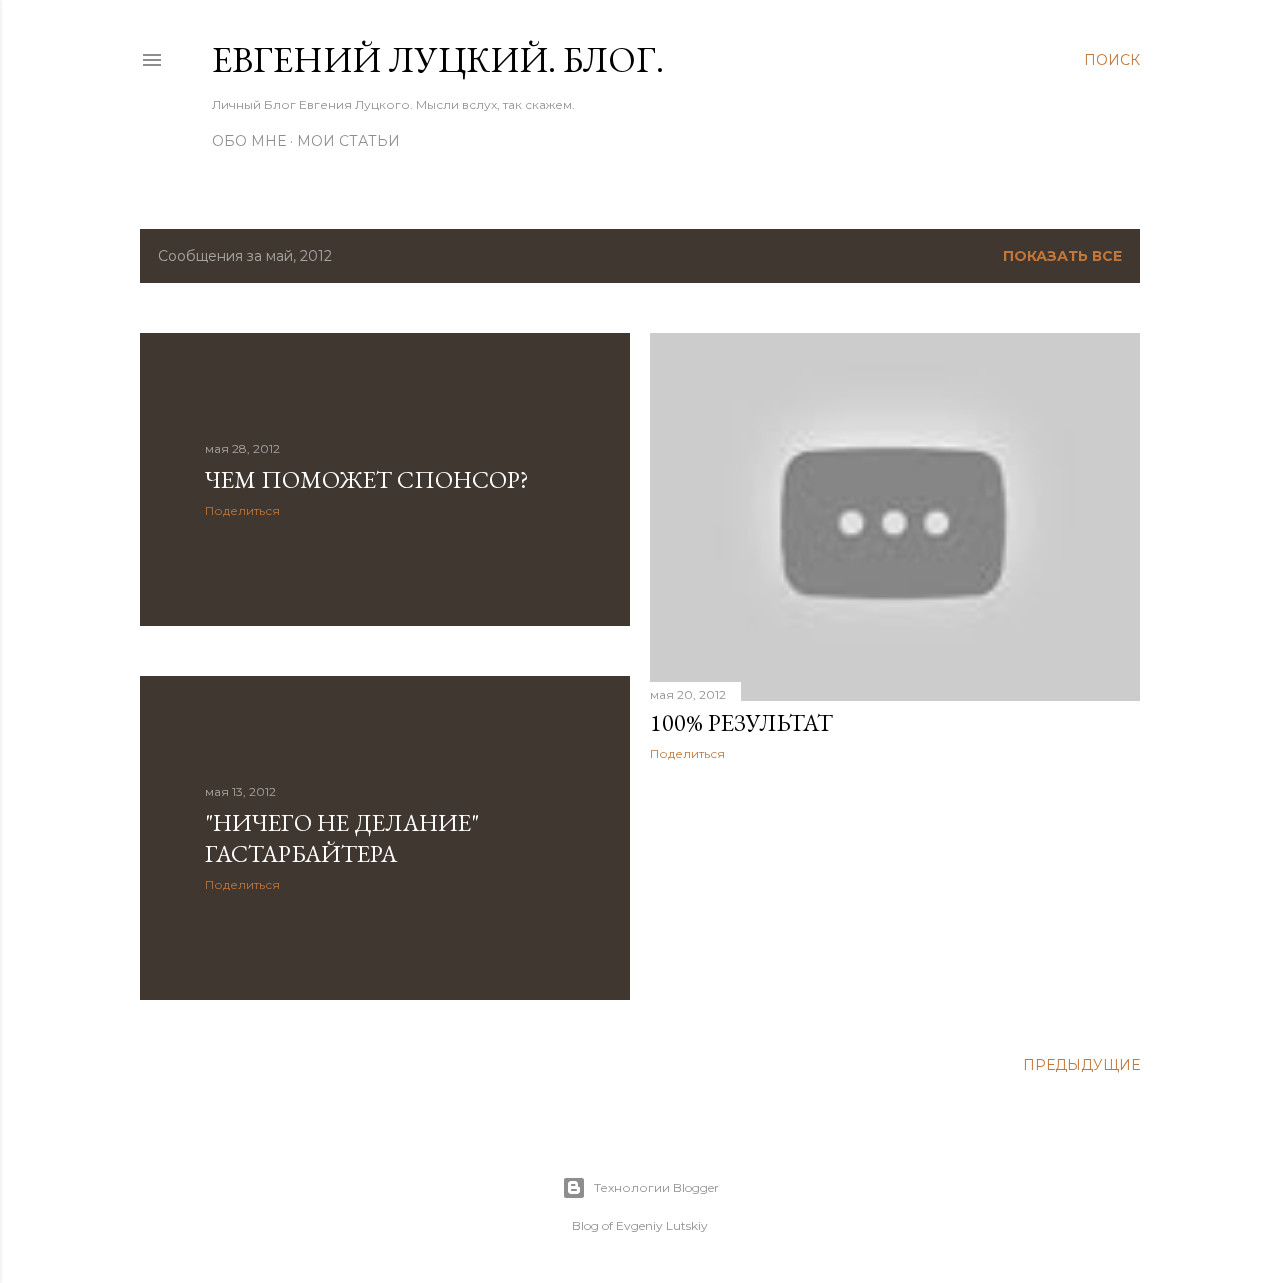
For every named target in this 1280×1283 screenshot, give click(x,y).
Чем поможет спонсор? (367, 479)
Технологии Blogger (656, 1187)
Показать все (1062, 256)
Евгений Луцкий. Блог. (438, 59)
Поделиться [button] (242, 510)
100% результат (741, 722)
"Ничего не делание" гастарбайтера (342, 838)
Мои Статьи (348, 141)
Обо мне (249, 141)
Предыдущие (1081, 1065)
